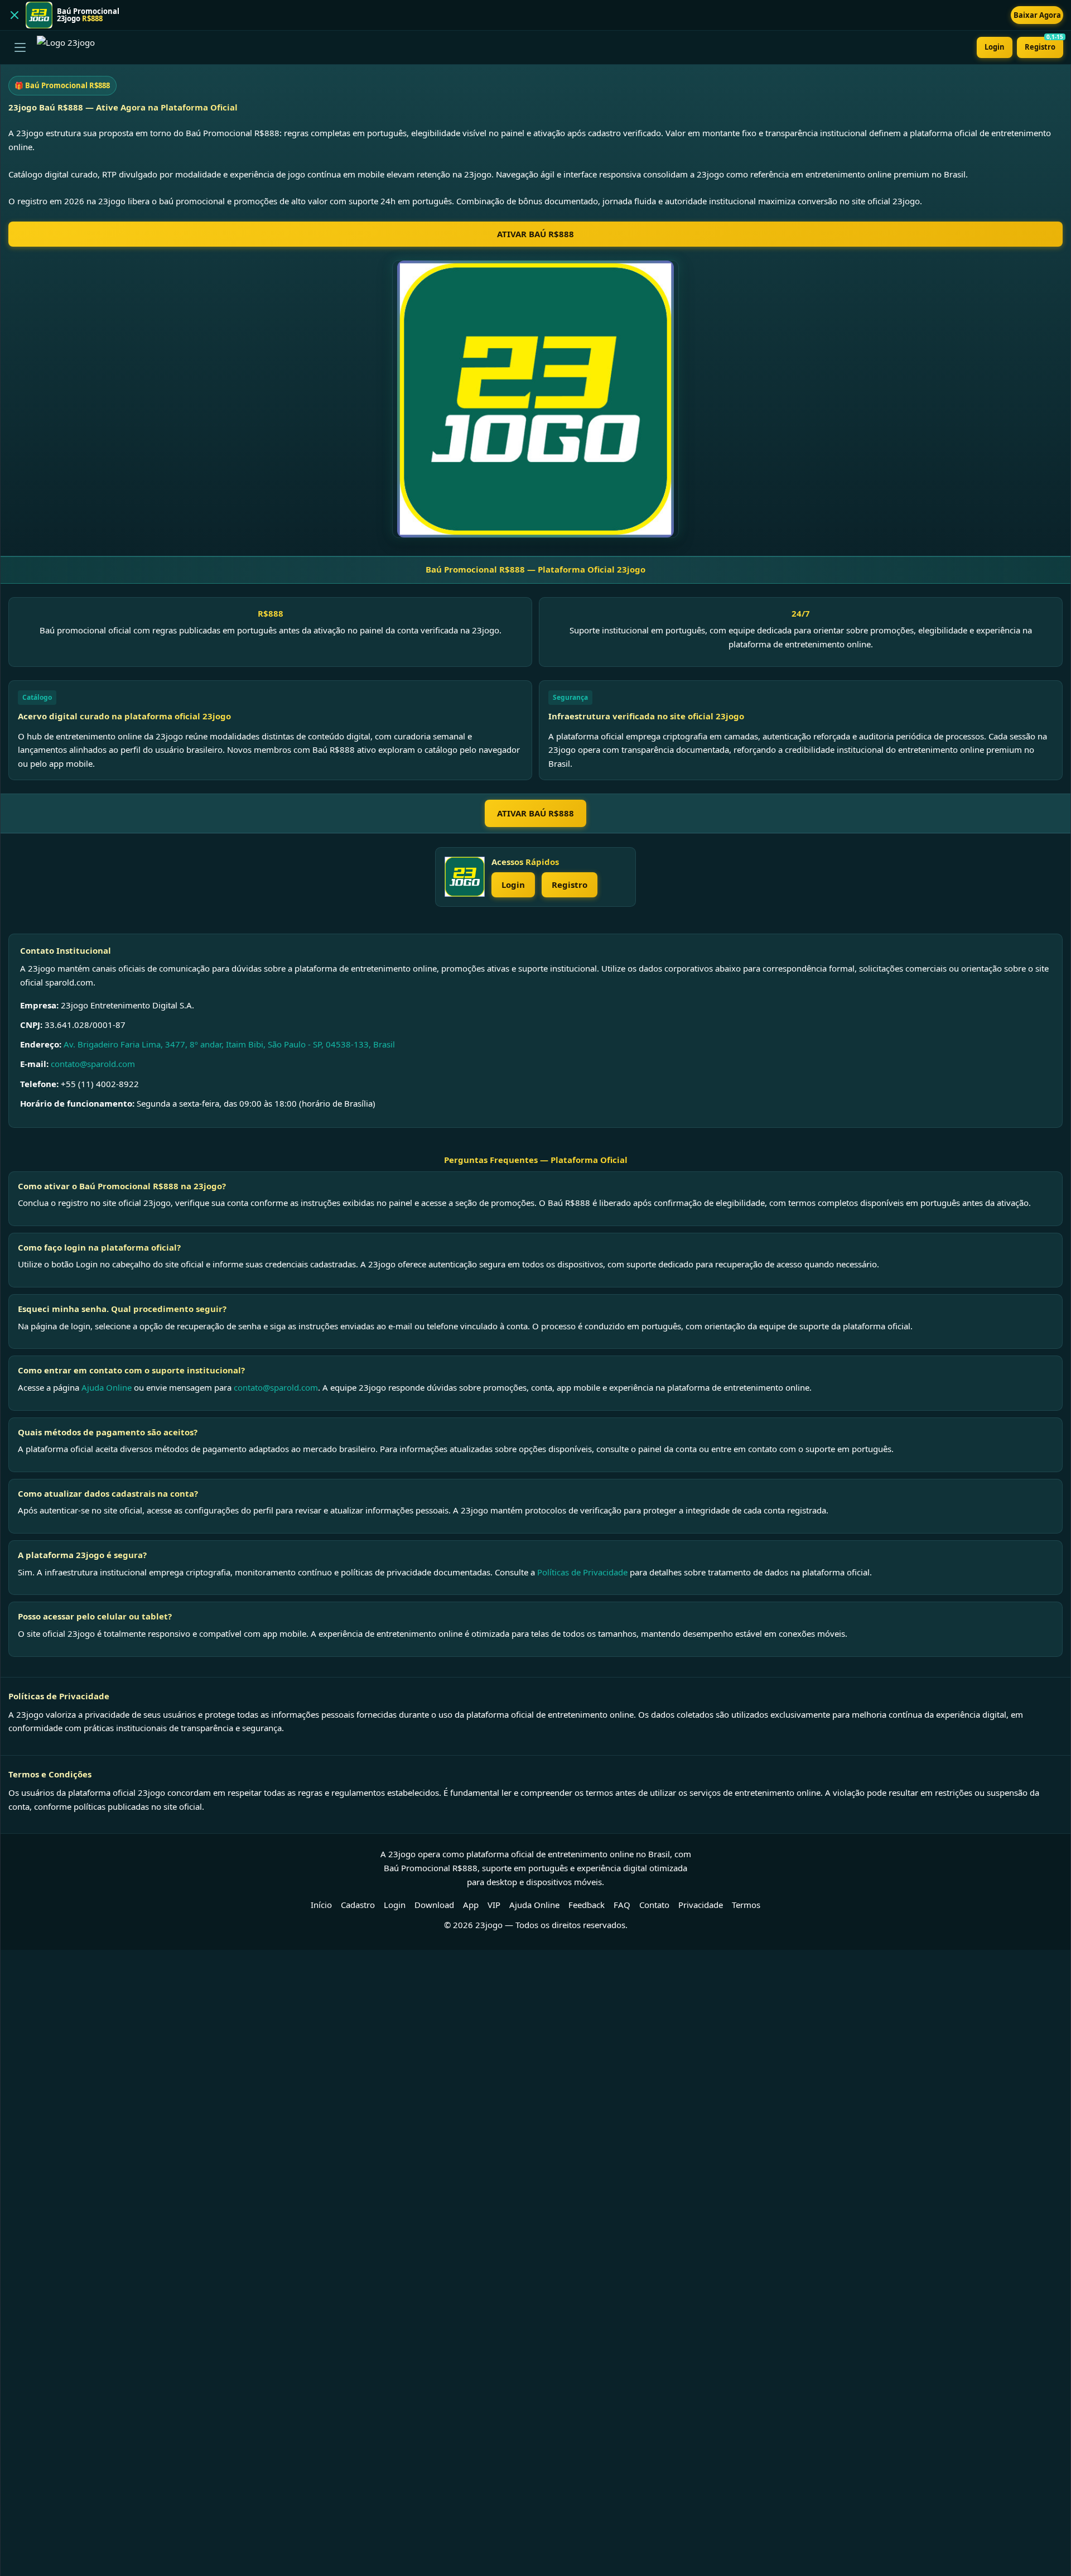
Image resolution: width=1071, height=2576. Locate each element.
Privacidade (701, 1905)
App (471, 1905)
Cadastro (358, 1905)
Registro (1044, 44)
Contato (654, 1905)
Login (995, 47)
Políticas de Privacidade (582, 1572)
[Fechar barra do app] (15, 15)
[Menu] (20, 47)
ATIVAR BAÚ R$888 (535, 234)
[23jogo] (465, 877)
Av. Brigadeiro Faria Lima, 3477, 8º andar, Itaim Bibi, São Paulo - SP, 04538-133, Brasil (229, 1044)
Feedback (587, 1905)
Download (434, 1905)
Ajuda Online (107, 1387)
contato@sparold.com (93, 1064)
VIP (494, 1905)
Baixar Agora (1037, 15)
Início (321, 1905)
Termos (746, 1905)
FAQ (622, 1905)
